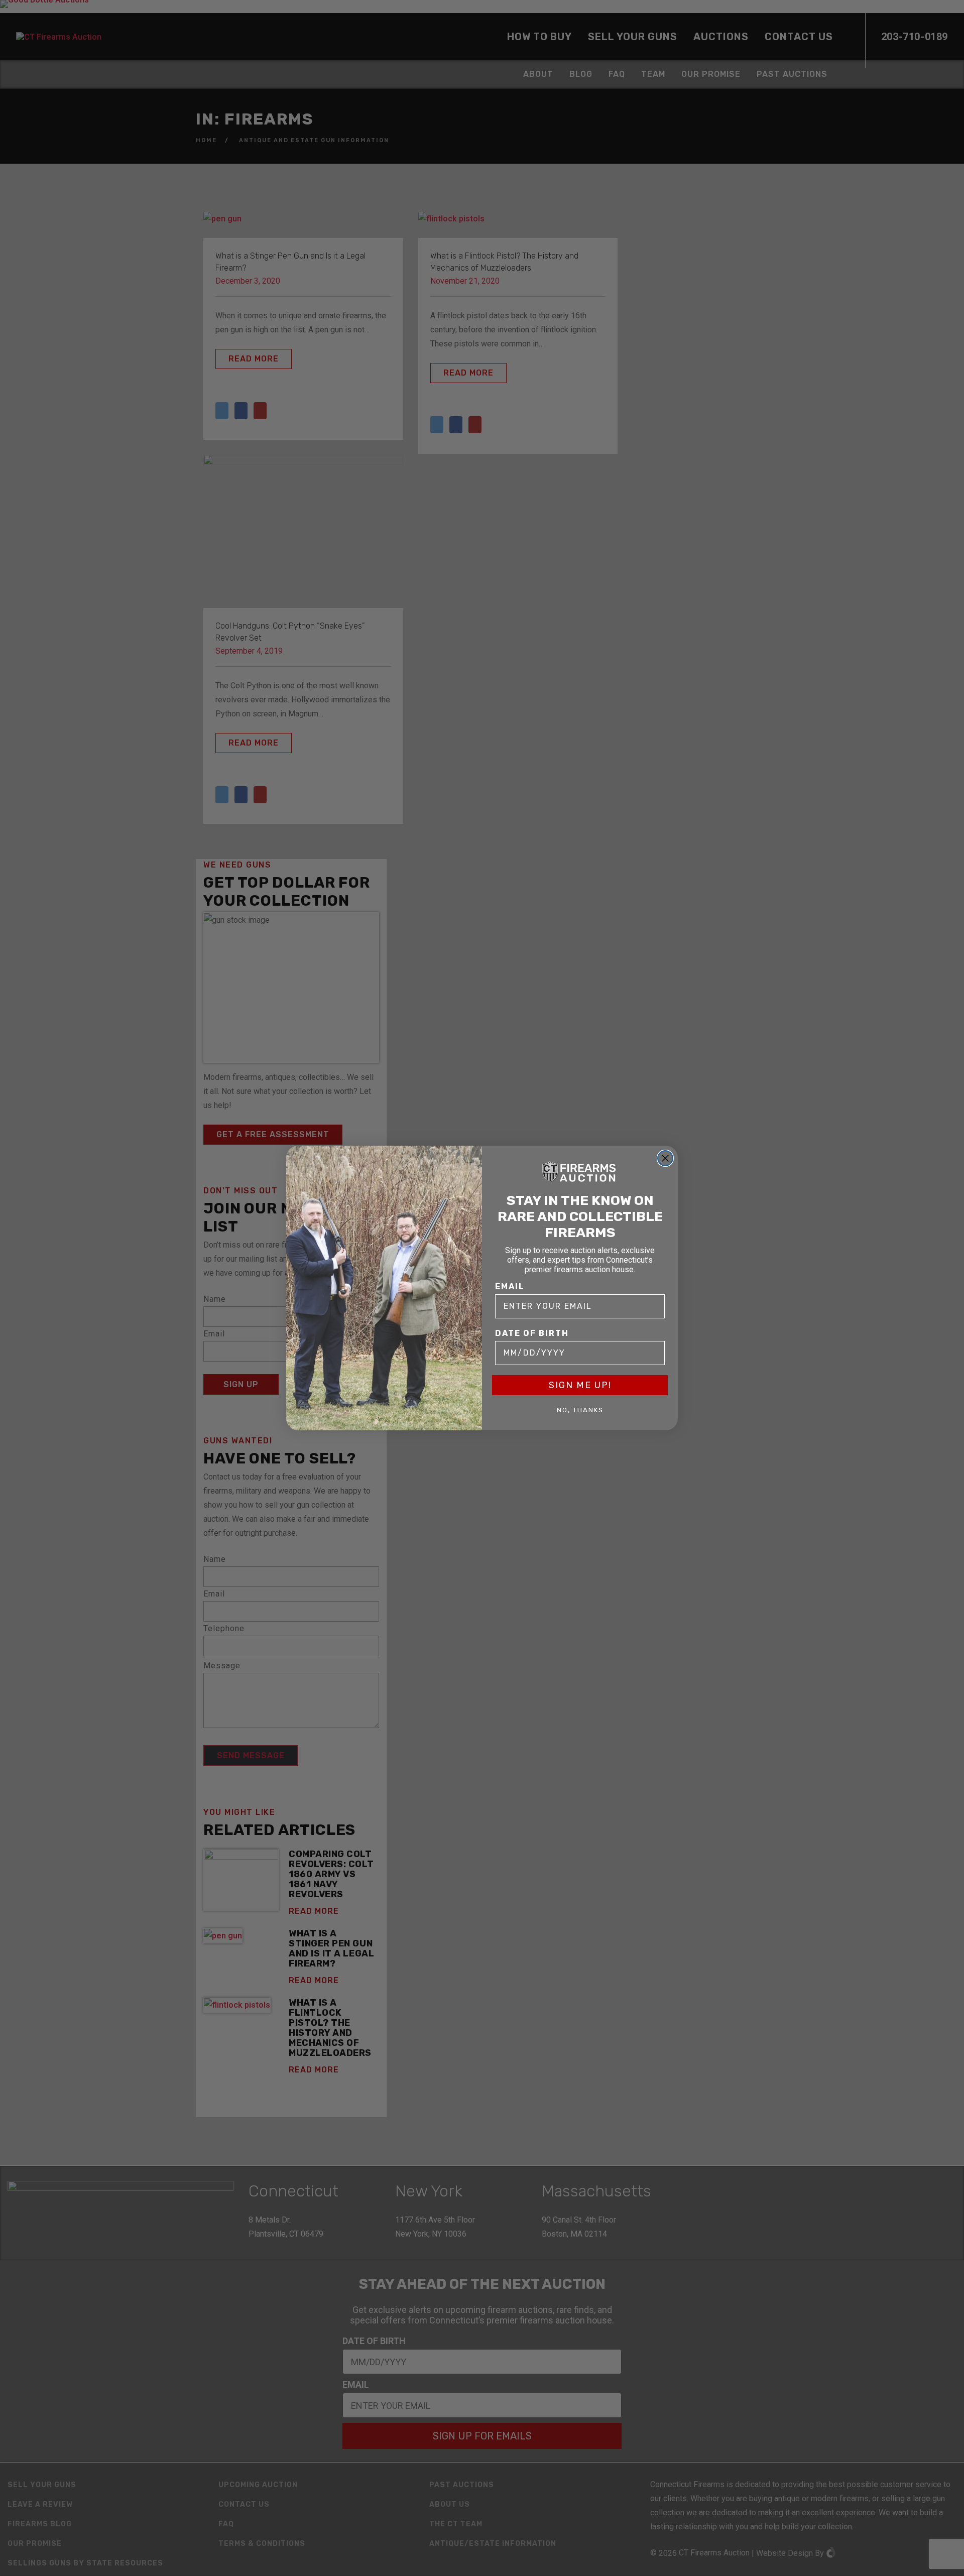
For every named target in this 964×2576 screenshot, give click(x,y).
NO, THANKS (580, 1410)
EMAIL (510, 1286)
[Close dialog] (665, 1158)
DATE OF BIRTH (532, 1333)
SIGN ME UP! (580, 1385)
